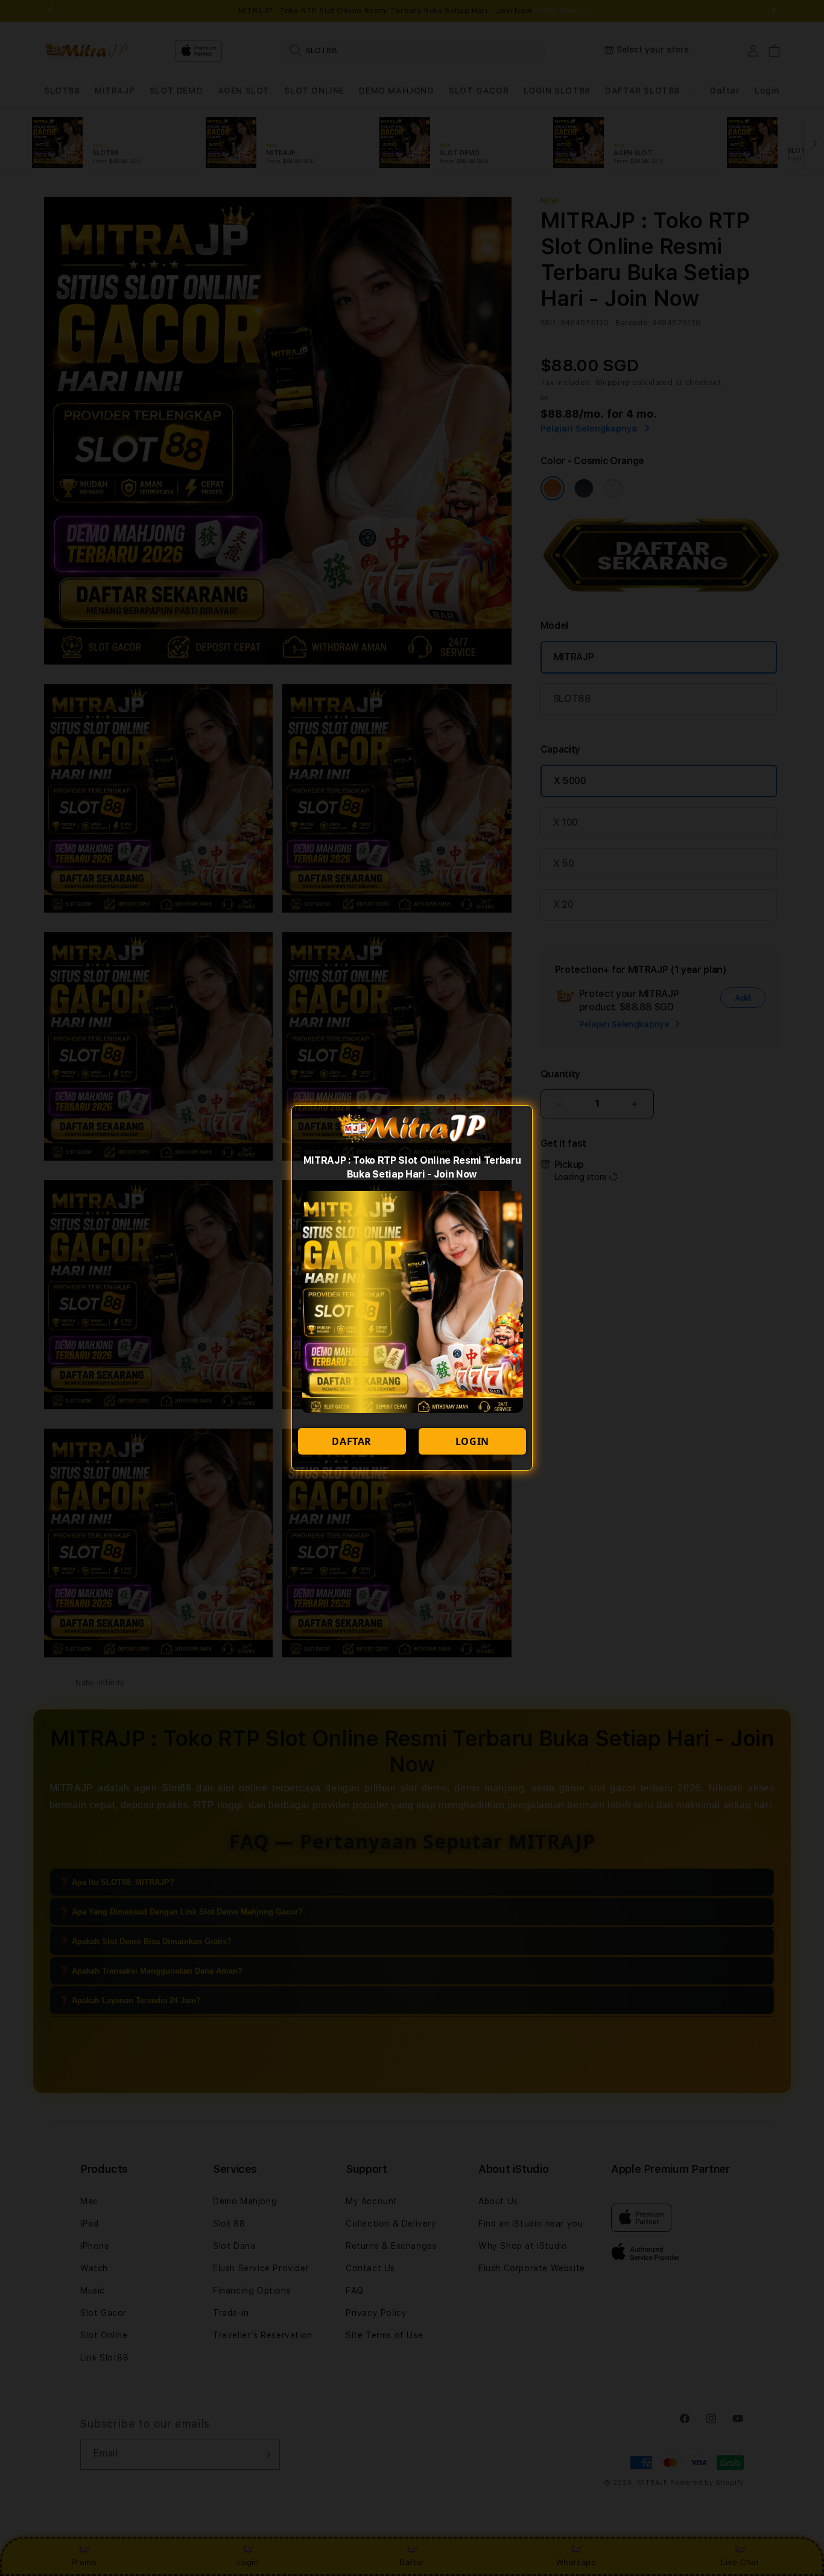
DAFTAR (352, 1441)
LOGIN (472, 1441)
